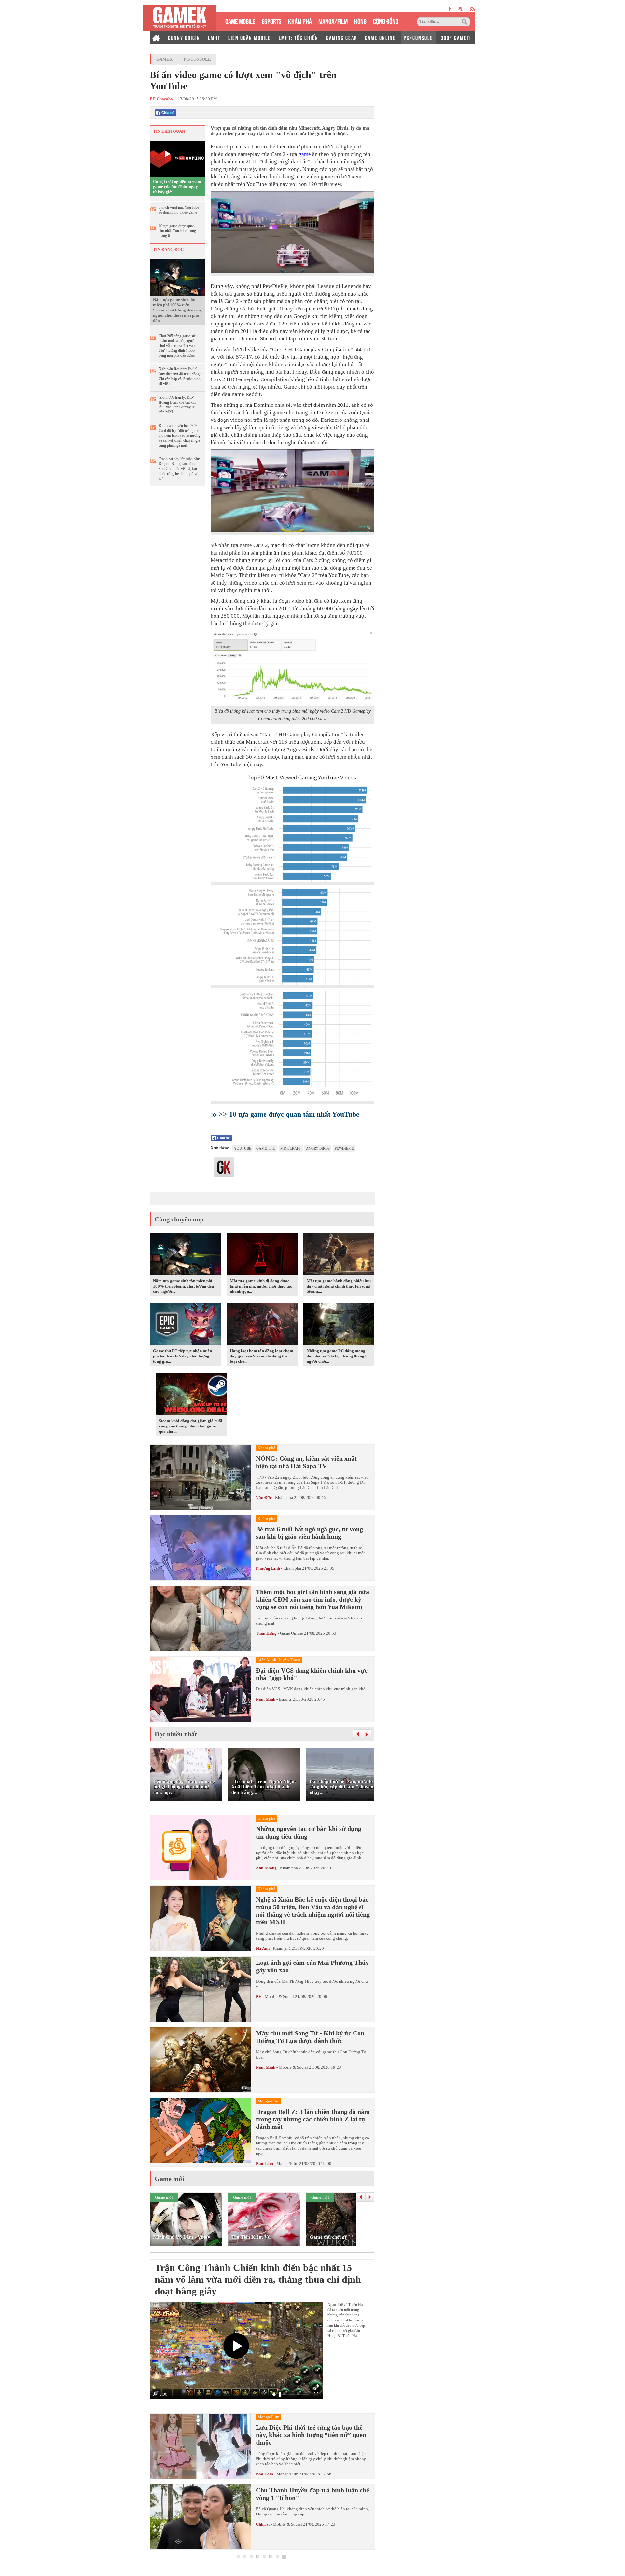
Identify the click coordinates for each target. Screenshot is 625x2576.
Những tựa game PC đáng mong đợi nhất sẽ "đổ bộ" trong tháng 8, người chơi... (338, 1356)
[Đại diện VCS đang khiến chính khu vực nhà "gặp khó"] (201, 1689)
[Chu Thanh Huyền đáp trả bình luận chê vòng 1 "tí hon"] (201, 2517)
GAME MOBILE (240, 21)
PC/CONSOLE (418, 37)
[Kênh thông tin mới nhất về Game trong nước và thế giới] (180, 18)
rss (472, 9)
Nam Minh (266, 1699)
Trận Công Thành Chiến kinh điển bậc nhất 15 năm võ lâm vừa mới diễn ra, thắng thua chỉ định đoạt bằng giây (258, 2279)
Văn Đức (264, 1498)
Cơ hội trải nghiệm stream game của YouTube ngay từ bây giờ (177, 187)
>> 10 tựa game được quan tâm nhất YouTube (289, 1114)
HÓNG (360, 21)
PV (259, 1997)
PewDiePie (344, 1148)
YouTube (243, 1148)
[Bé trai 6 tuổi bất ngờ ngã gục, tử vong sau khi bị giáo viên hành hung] (201, 1548)
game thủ (266, 1148)
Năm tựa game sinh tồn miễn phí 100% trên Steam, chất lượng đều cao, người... (183, 1286)
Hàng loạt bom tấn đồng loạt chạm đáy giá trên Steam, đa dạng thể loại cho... (262, 1356)
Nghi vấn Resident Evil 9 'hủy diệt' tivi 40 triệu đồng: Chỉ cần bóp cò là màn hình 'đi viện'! (180, 376)
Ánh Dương (266, 1868)
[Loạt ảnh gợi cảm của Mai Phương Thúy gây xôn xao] (201, 1989)
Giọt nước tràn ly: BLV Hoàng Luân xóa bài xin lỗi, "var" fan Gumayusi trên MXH (177, 405)
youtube (461, 9)
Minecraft (291, 1148)
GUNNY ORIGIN (184, 37)
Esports (285, 1699)
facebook (450, 9)
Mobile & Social (279, 1997)
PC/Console (197, 59)
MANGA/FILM (333, 21)
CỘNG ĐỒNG (386, 21)
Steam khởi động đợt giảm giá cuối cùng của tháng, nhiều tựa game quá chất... (191, 1426)
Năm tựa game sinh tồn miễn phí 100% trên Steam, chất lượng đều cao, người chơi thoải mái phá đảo (177, 310)
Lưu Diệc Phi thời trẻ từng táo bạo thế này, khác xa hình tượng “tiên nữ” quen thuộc (311, 2435)
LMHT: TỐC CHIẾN (299, 37)
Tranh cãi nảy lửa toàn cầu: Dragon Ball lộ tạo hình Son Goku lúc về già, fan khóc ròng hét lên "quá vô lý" (179, 469)
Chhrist (263, 2524)
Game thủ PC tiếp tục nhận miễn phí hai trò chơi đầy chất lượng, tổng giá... (182, 1356)
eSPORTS (272, 21)
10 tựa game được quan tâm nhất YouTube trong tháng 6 (177, 231)
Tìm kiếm (465, 22)
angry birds (318, 1148)
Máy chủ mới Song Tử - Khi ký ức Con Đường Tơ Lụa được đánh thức (310, 2037)
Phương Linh (268, 1568)
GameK (164, 59)
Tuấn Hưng (266, 1633)
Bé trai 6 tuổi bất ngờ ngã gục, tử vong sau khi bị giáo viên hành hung (309, 1533)
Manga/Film (287, 2163)
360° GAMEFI (456, 37)
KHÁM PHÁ (300, 21)
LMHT (214, 37)
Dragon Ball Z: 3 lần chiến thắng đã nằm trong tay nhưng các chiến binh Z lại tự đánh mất (313, 2119)
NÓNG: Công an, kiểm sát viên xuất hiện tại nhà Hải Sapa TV (306, 1462)
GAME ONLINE (380, 37)
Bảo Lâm (264, 2163)
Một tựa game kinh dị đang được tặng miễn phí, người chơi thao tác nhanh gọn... (261, 1286)
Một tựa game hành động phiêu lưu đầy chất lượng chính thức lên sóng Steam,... (339, 1286)
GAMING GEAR (342, 37)
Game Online (292, 1633)
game (305, 154)
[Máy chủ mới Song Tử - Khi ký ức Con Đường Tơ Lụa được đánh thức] (201, 2060)
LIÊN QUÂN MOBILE (250, 37)
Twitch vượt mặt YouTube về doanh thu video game (179, 210)
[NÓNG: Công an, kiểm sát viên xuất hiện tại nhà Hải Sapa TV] (201, 1477)
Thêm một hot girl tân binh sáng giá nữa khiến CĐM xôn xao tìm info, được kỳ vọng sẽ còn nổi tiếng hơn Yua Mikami (312, 1599)
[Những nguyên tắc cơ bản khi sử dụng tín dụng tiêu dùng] (201, 1848)
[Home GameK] (156, 37)
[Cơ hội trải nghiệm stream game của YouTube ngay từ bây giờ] (177, 158)
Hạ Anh (263, 1948)
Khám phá (284, 1498)
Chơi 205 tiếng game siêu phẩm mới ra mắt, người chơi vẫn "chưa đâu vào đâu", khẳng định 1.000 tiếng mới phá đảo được (178, 346)
